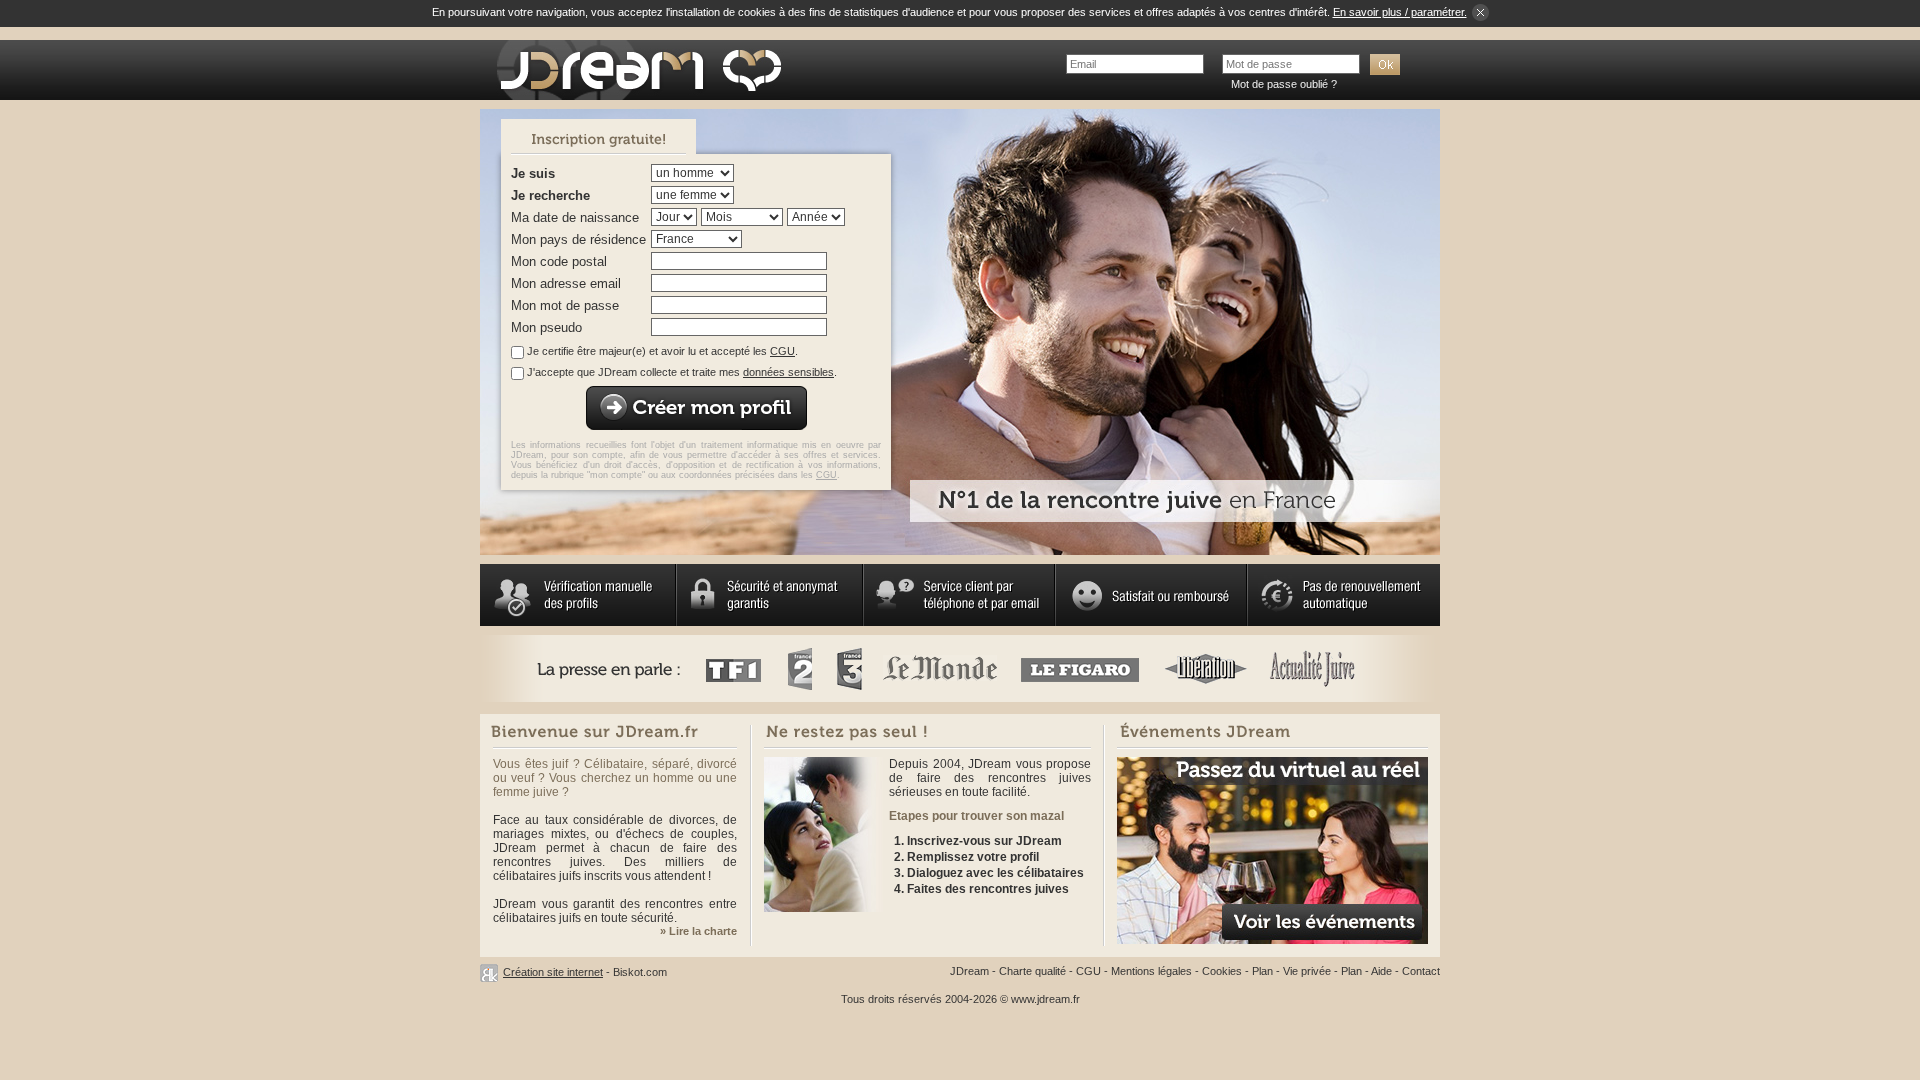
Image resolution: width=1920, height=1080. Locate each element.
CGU (782, 351)
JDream (969, 971)
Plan (1262, 971)
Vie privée (1307, 971)
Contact (1421, 971)
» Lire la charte (698, 931)
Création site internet (553, 972)
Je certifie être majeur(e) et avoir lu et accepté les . (662, 351)
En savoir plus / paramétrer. (1400, 12)
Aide (1381, 971)
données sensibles (788, 372)
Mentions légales (1151, 971)
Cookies (1222, 971)
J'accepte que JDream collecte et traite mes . (682, 372)
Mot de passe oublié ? (1284, 84)
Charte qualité (1032, 971)
